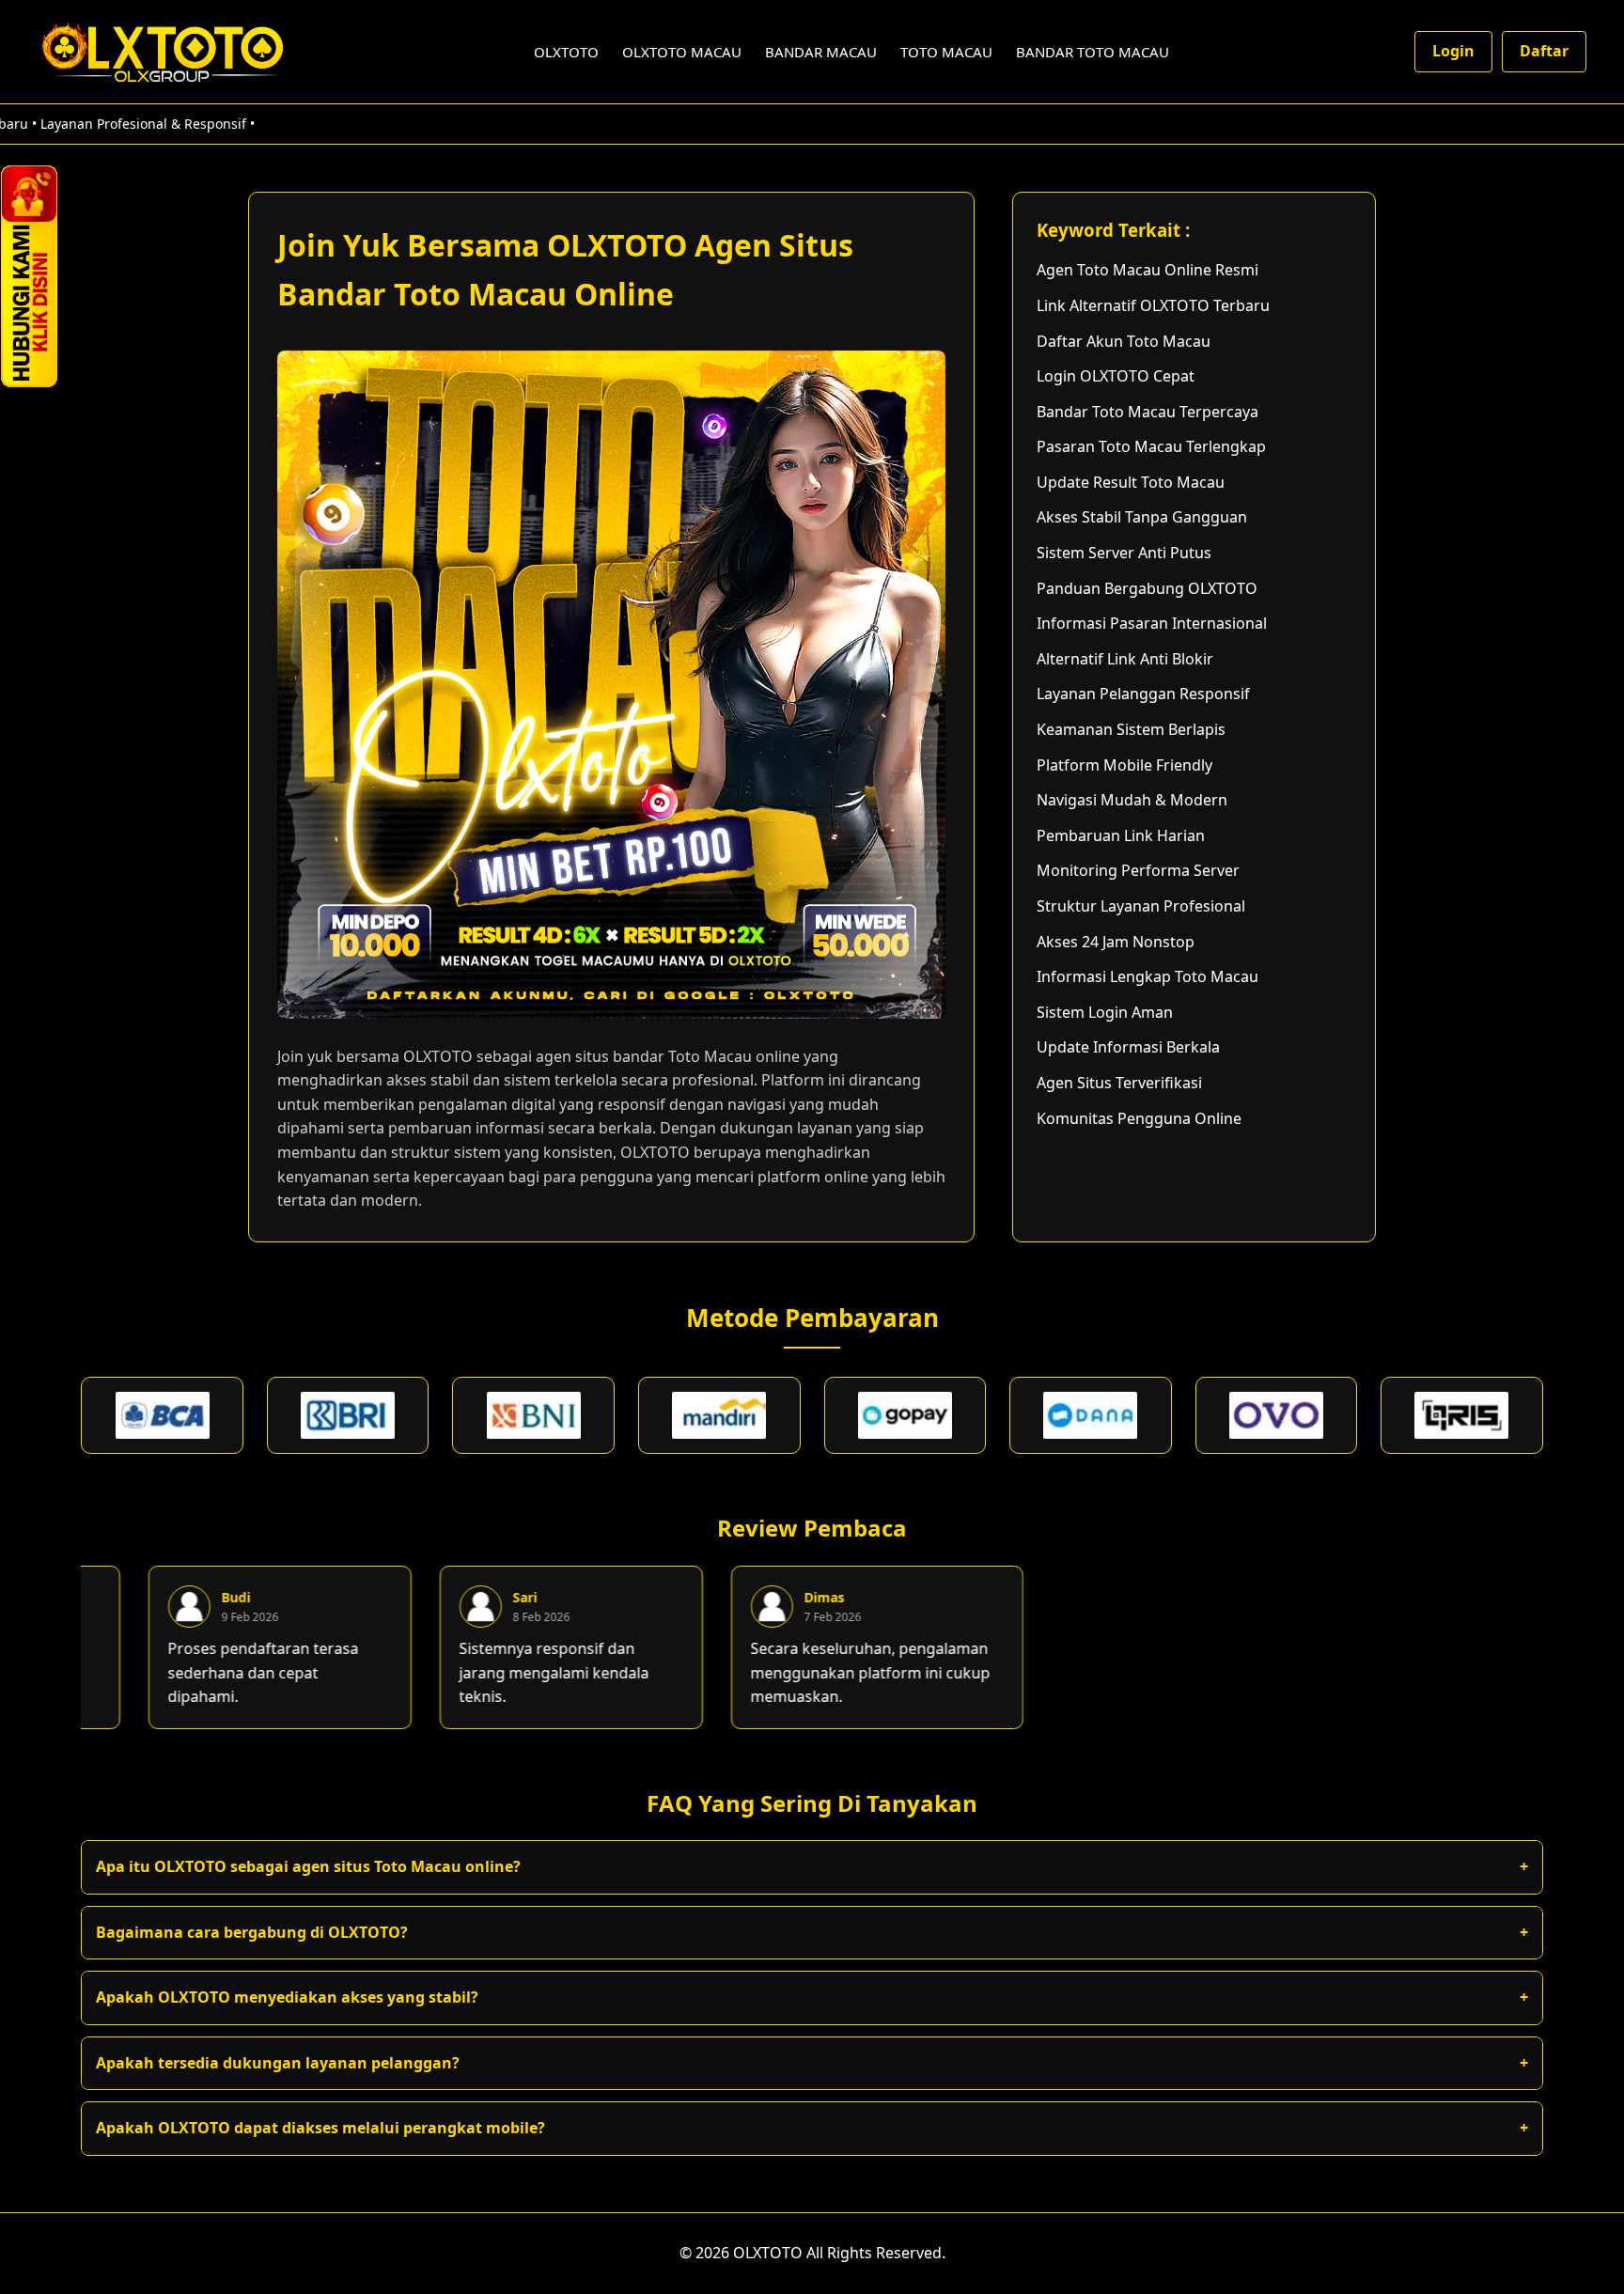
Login (1453, 51)
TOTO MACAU (946, 52)
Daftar (1544, 51)
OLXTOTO (566, 52)
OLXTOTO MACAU (682, 52)
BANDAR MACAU (821, 52)
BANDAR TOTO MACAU (1093, 52)
